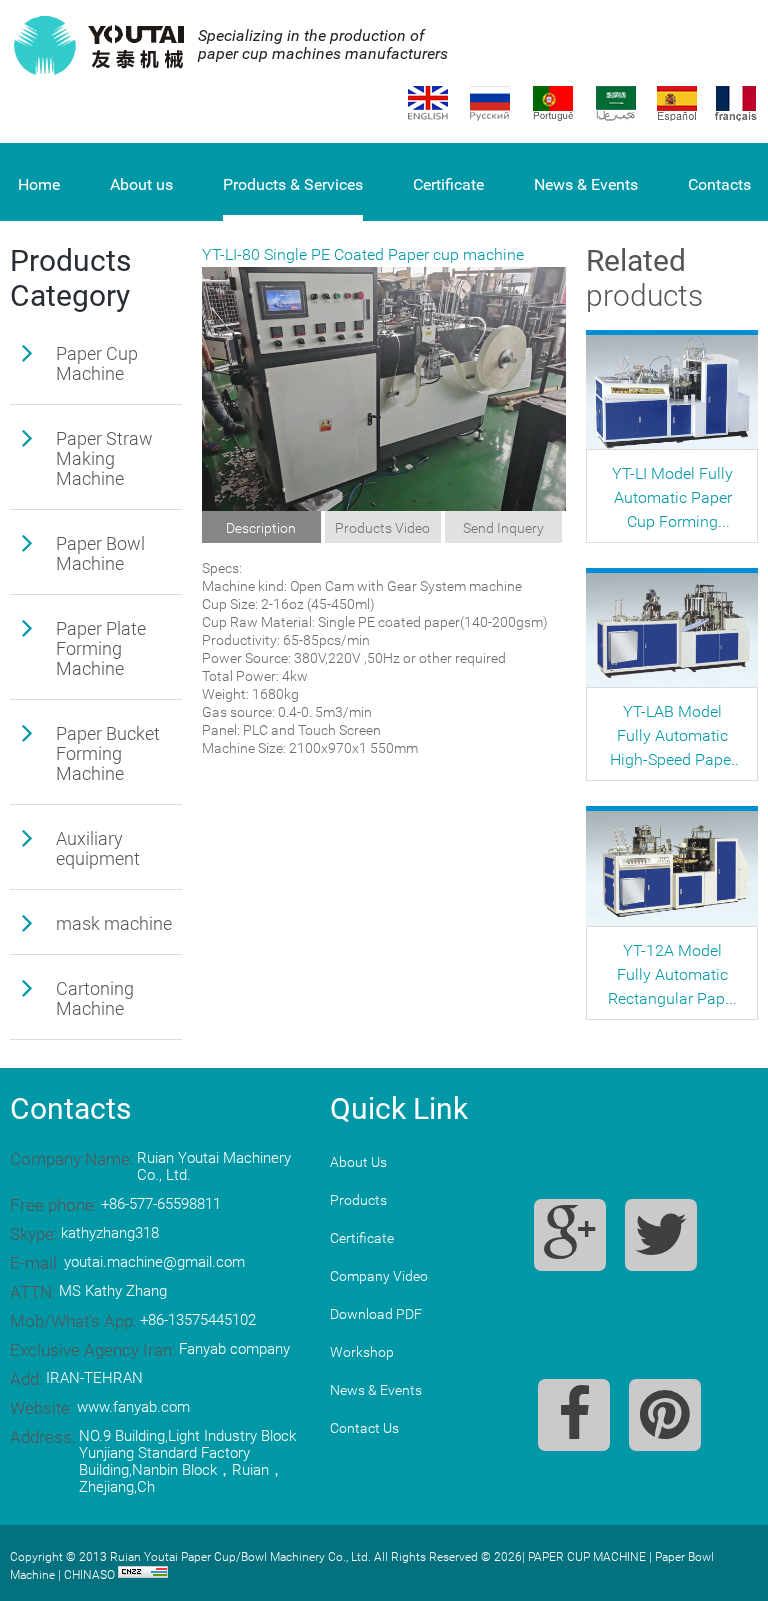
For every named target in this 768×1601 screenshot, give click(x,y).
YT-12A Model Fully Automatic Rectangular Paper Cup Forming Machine (673, 976)
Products (358, 1200)
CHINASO (89, 1575)
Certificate (448, 184)
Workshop (362, 1352)
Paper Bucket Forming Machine (108, 753)
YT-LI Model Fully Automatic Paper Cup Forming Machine (672, 499)
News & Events (586, 184)
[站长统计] (143, 1575)
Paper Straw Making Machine (104, 458)
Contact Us (364, 1428)
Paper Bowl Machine (100, 553)
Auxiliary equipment (98, 848)
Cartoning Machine (95, 998)
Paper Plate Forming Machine (101, 648)
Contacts (719, 184)
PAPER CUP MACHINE (587, 1557)
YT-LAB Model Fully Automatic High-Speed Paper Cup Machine (673, 737)
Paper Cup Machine (97, 363)
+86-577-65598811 (161, 1204)
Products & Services (293, 184)
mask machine (114, 923)
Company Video (379, 1276)
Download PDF (376, 1314)
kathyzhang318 (110, 1233)
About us (141, 184)
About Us (358, 1162)
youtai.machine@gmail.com (154, 1262)
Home (39, 184)
